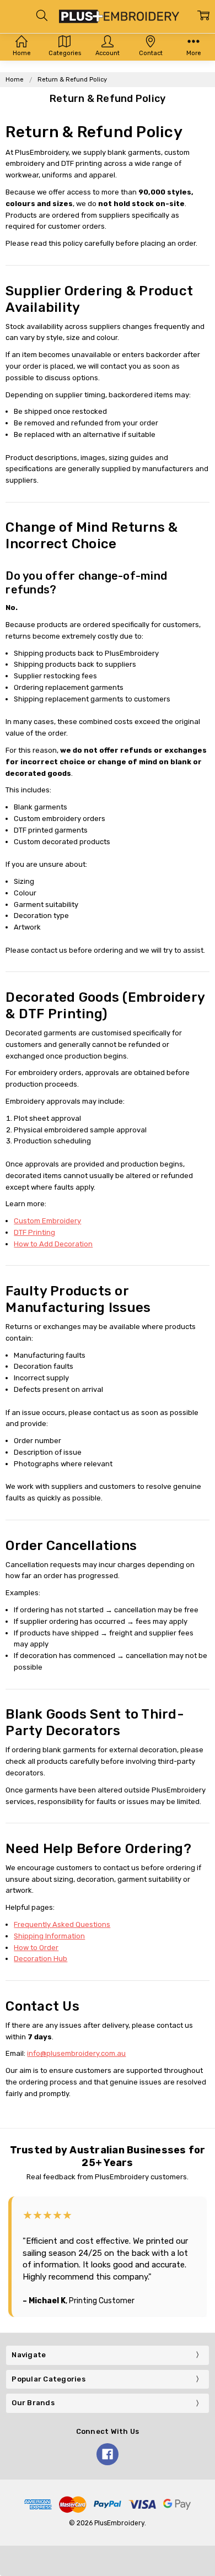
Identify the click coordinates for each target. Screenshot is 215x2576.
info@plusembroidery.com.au (76, 2053)
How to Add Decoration (53, 1244)
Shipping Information (49, 1936)
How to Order (36, 1948)
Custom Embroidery (47, 1221)
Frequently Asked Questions (62, 1924)
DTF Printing (34, 1232)
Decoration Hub (41, 1959)
